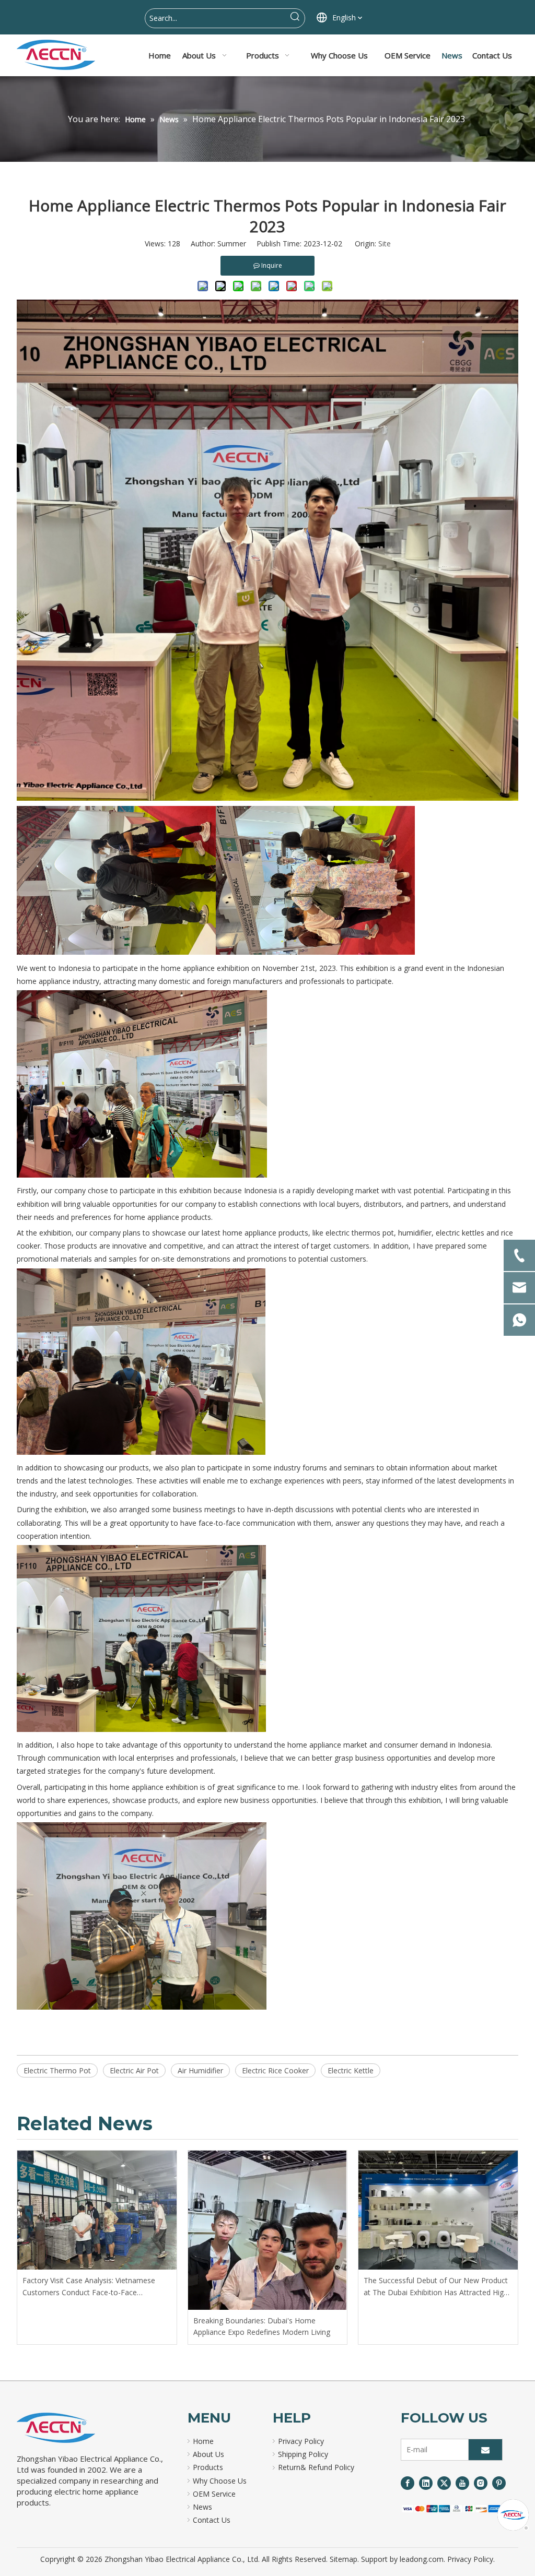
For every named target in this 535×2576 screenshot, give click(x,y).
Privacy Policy (301, 2441)
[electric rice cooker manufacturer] (56, 2428)
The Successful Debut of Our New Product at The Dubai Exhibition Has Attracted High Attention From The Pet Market (436, 2287)
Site (385, 244)
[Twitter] (444, 2483)
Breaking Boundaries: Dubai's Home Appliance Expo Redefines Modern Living (262, 2326)
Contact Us (212, 2520)
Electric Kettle (351, 2070)
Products (208, 2467)
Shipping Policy (303, 2454)
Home (203, 2441)
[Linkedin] (426, 2483)
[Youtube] (462, 2483)
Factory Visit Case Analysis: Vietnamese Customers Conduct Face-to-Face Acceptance (89, 2287)
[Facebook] (408, 2483)
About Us (208, 2454)
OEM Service (214, 2494)
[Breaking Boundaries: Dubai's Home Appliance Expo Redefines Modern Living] (268, 2230)
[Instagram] (481, 2483)
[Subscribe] (485, 2450)
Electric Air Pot (134, 2070)
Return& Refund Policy (316, 2467)
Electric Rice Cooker (275, 2070)
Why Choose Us (220, 2481)
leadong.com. (422, 2559)
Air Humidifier (200, 2070)
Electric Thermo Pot (57, 2070)
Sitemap (344, 2559)
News (202, 2507)
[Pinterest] (499, 2483)
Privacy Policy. (471, 2559)
